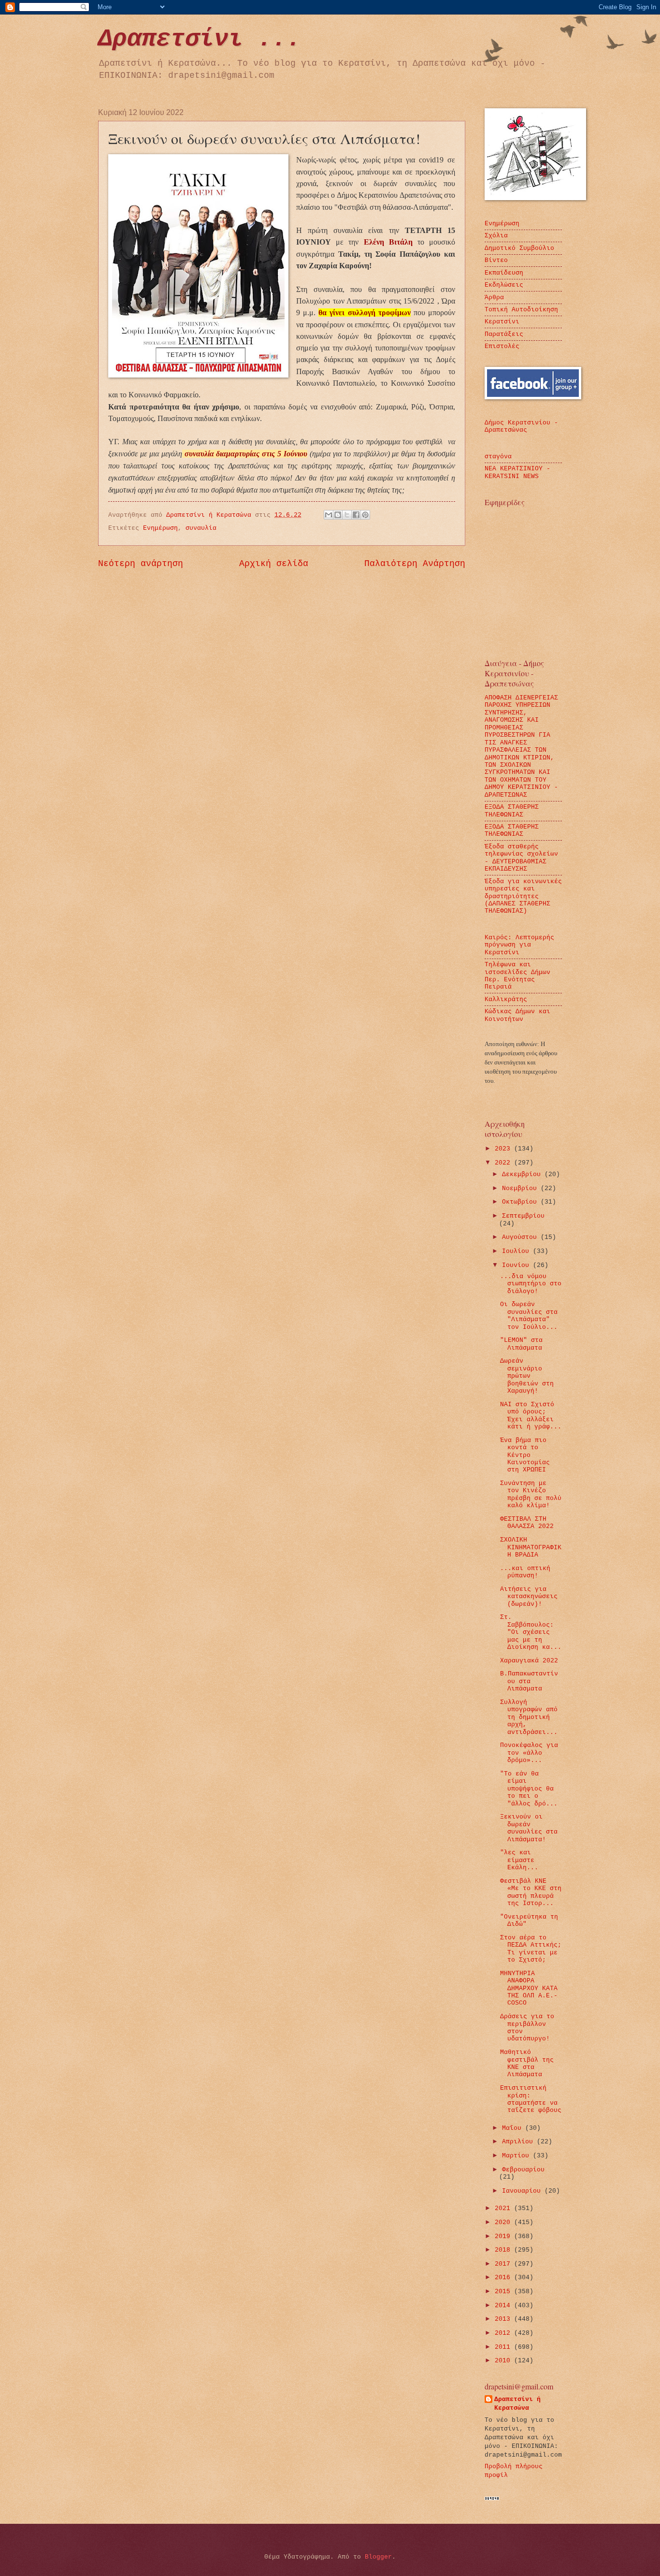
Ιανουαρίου (523, 2191)
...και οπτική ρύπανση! (525, 1572)
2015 (504, 2292)
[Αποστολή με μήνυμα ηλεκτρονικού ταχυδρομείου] (329, 515)
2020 (504, 2222)
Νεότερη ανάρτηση (141, 564)
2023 (504, 1149)
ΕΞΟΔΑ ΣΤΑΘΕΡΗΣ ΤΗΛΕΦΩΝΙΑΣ (512, 811)
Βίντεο (496, 260)
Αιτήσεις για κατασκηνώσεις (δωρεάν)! (529, 1597)
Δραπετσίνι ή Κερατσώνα (517, 2404)
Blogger (378, 2557)
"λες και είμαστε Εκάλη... (519, 1860)
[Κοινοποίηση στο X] (347, 515)
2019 (504, 2236)
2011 (504, 2347)
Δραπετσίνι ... (200, 39)
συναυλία (201, 528)
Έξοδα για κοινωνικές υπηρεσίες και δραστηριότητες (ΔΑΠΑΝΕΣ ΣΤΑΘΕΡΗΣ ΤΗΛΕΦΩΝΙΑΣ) (523, 896)
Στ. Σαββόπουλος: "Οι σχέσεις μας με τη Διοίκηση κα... (531, 1632)
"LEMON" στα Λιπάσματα (521, 1344)
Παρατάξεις (504, 334)
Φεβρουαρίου (523, 2170)
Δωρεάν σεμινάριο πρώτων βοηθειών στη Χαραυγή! (527, 1376)
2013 (504, 2319)
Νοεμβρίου (521, 1188)
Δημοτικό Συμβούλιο (519, 248)
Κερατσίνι (502, 322)
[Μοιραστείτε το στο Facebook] (356, 515)
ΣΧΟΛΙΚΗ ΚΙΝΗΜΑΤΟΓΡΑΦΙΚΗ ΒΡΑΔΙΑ (531, 1547)
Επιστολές (502, 346)
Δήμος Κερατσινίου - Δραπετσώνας (521, 426)
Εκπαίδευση (504, 273)
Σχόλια (496, 236)
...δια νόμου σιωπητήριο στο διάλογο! (531, 1284)
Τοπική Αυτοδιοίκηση (521, 310)
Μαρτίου (517, 2156)
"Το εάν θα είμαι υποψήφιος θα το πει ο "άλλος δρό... (529, 1789)
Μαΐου (514, 2128)
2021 (504, 2208)
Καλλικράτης (506, 999)
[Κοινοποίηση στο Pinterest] (365, 515)
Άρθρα (494, 298)
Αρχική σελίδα (274, 564)
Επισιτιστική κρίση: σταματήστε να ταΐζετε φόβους (531, 2099)
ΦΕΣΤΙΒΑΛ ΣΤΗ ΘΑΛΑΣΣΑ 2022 (527, 1523)
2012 (504, 2333)
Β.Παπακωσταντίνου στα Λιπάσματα (529, 1681)
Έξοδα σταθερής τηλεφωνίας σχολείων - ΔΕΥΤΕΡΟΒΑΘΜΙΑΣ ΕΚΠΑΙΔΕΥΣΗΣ (521, 858)
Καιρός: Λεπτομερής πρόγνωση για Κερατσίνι (519, 945)
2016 (504, 2278)
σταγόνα (498, 457)
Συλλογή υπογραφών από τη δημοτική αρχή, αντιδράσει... (529, 1717)
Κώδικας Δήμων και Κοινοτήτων (517, 1015)
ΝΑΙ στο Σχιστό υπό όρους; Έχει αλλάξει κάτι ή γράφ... (531, 1416)
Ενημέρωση (160, 528)
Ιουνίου (517, 1265)
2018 (504, 2250)
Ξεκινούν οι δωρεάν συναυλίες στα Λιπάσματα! (529, 1828)
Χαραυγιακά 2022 (529, 1661)
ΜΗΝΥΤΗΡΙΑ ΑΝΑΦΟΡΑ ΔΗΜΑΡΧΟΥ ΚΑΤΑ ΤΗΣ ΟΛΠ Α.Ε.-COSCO (529, 1988)
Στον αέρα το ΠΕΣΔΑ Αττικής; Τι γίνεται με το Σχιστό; (531, 1949)
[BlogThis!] (338, 515)
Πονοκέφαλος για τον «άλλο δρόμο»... (529, 1753)
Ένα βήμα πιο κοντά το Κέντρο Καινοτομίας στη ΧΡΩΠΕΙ (525, 1455)
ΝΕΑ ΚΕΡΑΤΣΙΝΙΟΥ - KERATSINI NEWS (517, 472)
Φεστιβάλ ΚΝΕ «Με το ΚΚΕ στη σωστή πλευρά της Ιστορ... (531, 1892)
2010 (504, 2361)
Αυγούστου (521, 1237)
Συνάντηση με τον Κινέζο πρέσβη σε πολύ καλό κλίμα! (531, 1494)
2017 (504, 2264)
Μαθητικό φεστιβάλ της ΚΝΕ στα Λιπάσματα (527, 2063)
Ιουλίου (517, 1251)
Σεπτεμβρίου (523, 1216)
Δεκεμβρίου (523, 1174)
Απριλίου (519, 2142)
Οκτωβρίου (521, 1202)
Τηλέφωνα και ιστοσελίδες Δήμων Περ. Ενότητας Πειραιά (517, 976)
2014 (504, 2306)
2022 (504, 1163)
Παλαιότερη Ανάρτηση (415, 564)
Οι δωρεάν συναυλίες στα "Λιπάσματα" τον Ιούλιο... (529, 1316)
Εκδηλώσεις (504, 285)
